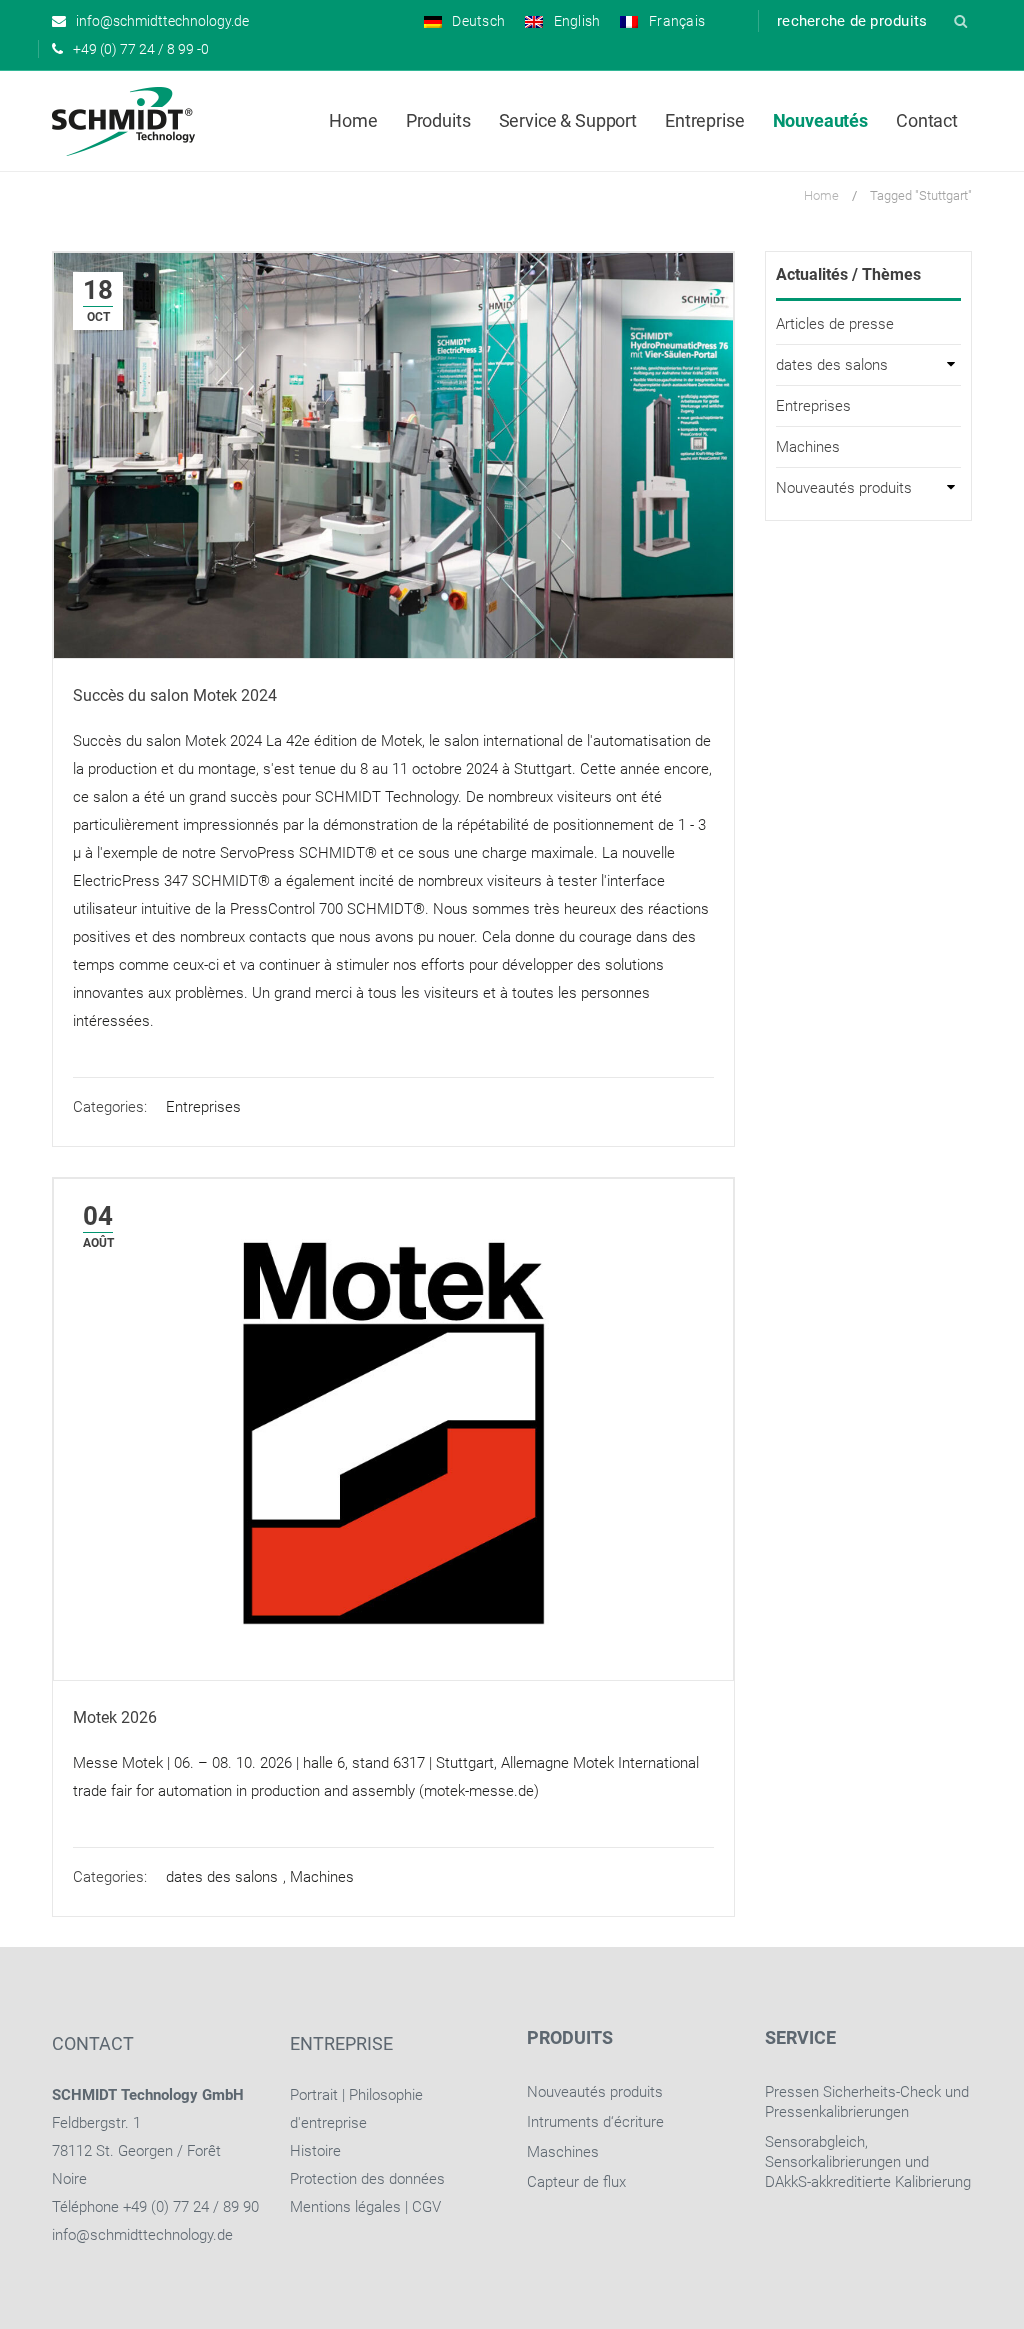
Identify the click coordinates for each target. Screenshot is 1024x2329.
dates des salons (222, 1877)
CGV (426, 2207)
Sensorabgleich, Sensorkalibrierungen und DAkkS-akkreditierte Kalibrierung (868, 2162)
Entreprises (203, 1107)
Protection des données (367, 2179)
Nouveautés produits (844, 488)
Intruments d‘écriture (595, 2122)
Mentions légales (345, 2207)
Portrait (314, 2095)
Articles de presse (835, 324)
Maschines (563, 2152)
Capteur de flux (576, 2182)
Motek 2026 (115, 1717)
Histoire (315, 2151)
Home (821, 195)
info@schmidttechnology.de (142, 2235)
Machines (322, 1877)
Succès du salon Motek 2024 (175, 695)
